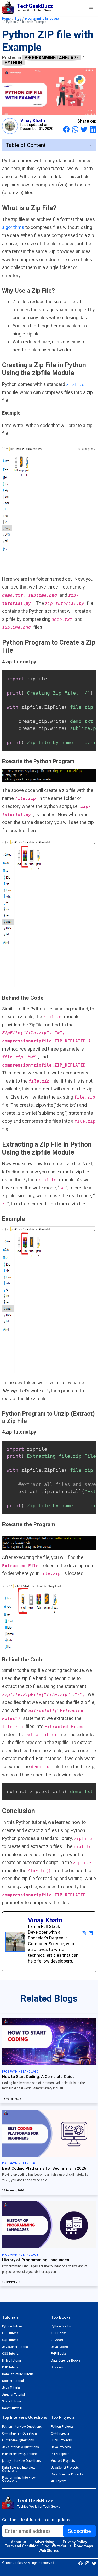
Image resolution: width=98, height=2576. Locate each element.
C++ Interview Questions (20, 2433)
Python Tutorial (13, 2326)
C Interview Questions (18, 2440)
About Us (19, 2542)
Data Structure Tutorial (18, 2374)
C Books (57, 2340)
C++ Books (59, 2333)
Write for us (62, 2546)
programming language (42, 19)
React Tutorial (12, 2408)
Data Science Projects (67, 2474)
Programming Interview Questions (19, 2479)
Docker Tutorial (13, 2381)
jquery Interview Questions (21, 2461)
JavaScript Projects (65, 2468)
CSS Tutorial (11, 2354)
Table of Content (26, 145)
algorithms (14, 227)
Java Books (59, 2347)
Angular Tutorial (13, 2395)
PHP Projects (60, 2454)
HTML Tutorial (12, 2360)
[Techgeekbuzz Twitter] (94, 2563)
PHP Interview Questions (20, 2454)
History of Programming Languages (36, 2260)
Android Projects (63, 2461)
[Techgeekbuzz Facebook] (80, 2563)
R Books (57, 2367)
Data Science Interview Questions (19, 2469)
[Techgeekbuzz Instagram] (87, 2563)
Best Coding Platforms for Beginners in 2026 (44, 2168)
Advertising (44, 2542)
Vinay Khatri (33, 120)
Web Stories (49, 2551)
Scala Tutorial (12, 2401)
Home (6, 19)
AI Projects (59, 2481)
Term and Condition (22, 2546)
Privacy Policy (75, 2542)
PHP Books (59, 2354)
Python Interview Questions (22, 2427)
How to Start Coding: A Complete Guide (38, 2077)
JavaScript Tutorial (15, 2347)
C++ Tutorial (11, 2333)
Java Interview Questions (21, 2447)
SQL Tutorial (11, 2340)
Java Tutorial (11, 2388)
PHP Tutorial (11, 2367)
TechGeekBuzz (35, 2501)
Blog (18, 19)
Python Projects (62, 2427)
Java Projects (61, 2447)
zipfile (75, 384)
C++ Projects (60, 2433)
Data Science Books (66, 2360)
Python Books (61, 2326)
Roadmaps (84, 2546)
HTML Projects (61, 2440)
